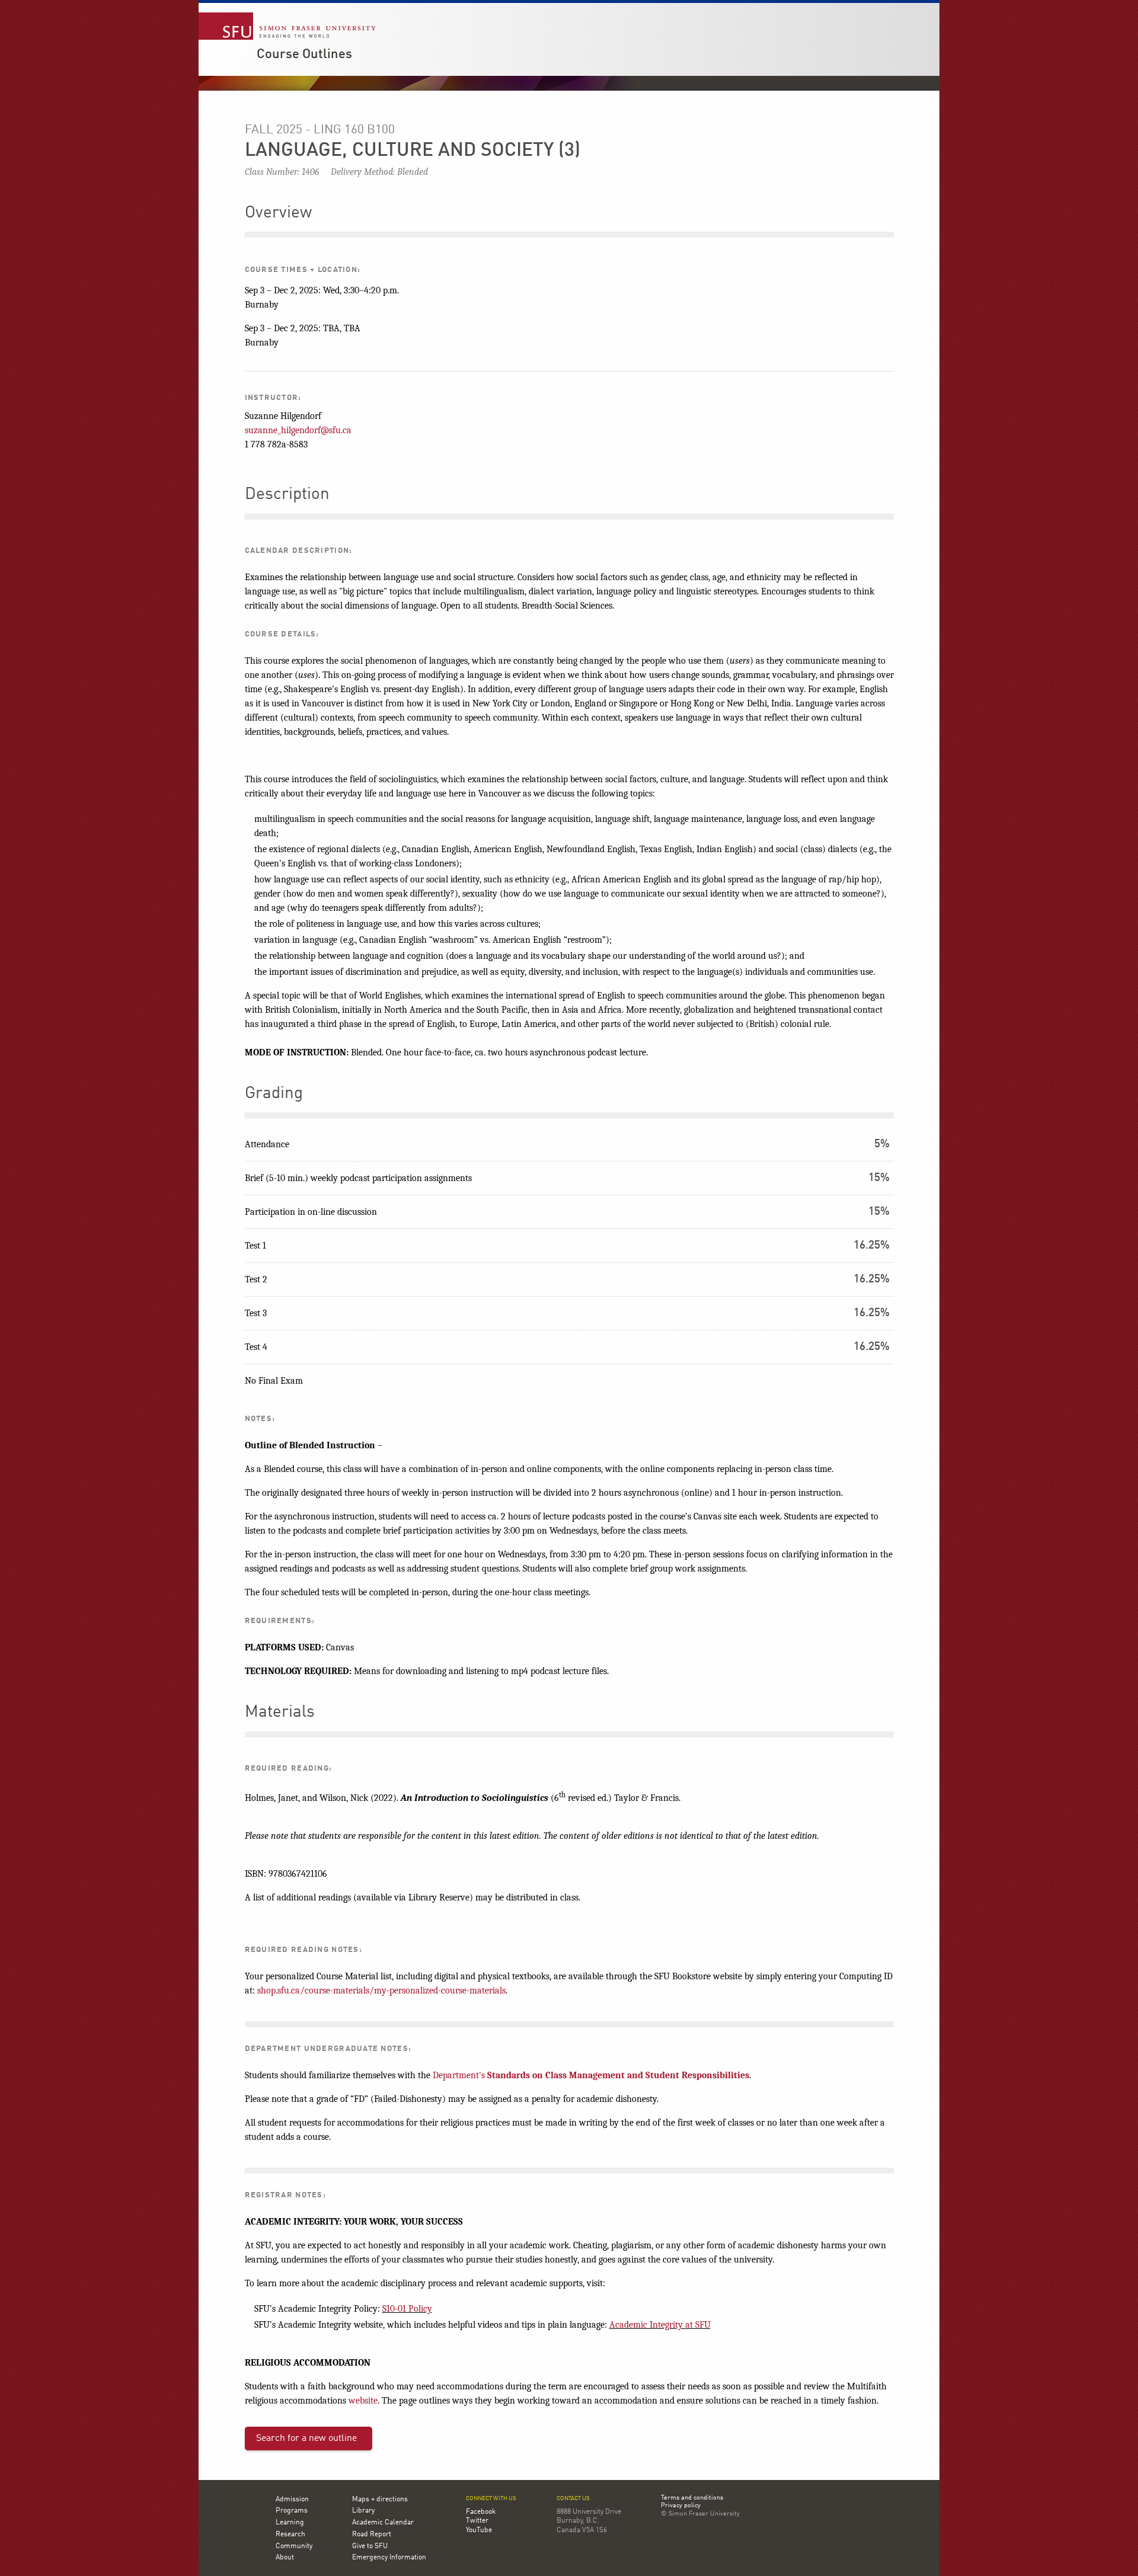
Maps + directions (380, 2500)
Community (294, 2546)
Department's (591, 2075)
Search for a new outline (306, 2439)
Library (363, 2511)
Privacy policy (681, 2506)
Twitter (477, 2521)
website (363, 2401)
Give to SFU (370, 2546)
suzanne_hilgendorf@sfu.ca (298, 430)
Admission (292, 2500)
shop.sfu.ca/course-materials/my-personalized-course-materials (381, 1991)
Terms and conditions (692, 2498)
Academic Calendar (383, 2523)
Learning (290, 2523)
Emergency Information (389, 2558)
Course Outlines (304, 55)
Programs (292, 2511)
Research (290, 2535)
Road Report (372, 2535)
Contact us (573, 2499)
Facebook (481, 2512)
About (285, 2558)
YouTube (479, 2530)
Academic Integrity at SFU (660, 2325)
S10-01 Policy (407, 2309)
